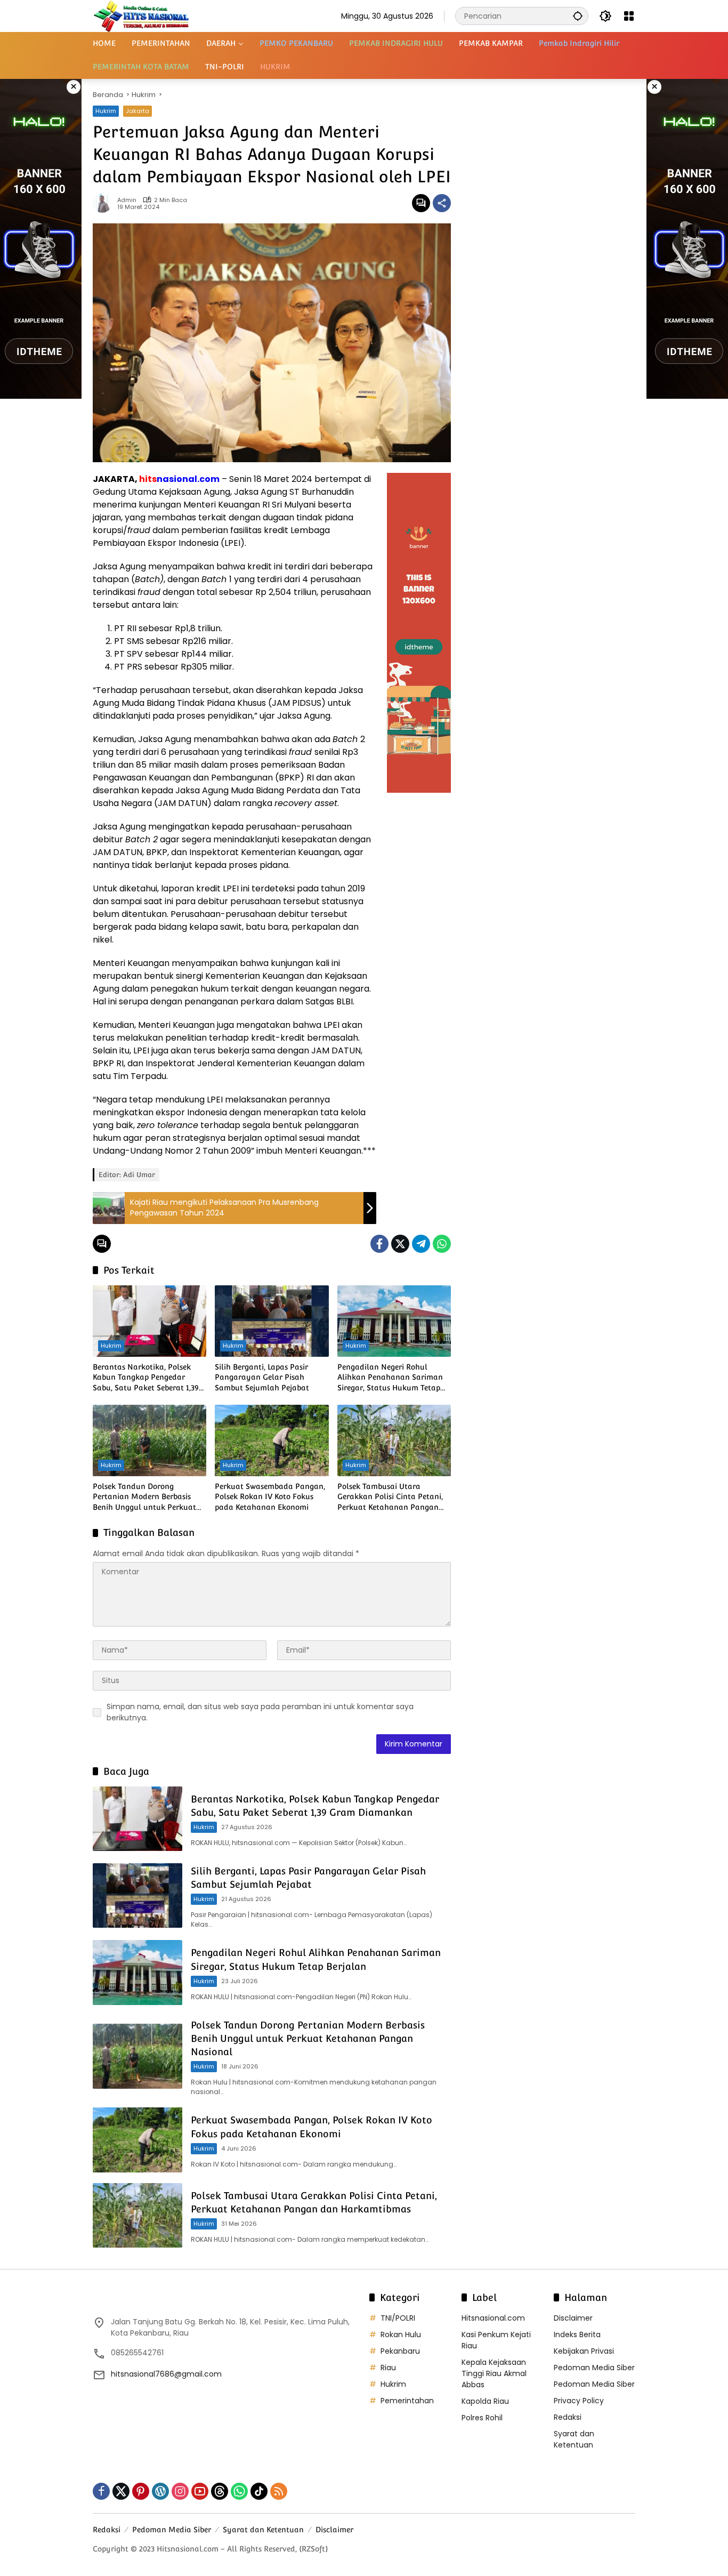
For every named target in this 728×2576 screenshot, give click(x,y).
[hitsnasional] (141, 15)
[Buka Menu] (629, 16)
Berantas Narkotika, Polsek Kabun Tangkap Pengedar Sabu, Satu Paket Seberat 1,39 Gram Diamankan (146, 1378)
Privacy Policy (579, 2401)
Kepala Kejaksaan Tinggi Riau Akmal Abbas (494, 2373)
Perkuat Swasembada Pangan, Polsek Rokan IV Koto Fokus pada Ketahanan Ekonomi (270, 1497)
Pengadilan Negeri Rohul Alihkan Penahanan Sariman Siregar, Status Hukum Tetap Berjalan (390, 1378)
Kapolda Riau (485, 2401)
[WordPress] (160, 2491)
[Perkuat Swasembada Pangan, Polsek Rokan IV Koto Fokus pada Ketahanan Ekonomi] (272, 1440)
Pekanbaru (400, 2351)
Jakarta (137, 111)
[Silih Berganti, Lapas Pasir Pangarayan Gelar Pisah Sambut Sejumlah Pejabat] (272, 1321)
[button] (578, 16)
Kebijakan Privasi (584, 2351)
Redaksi (568, 2417)
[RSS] (279, 2491)
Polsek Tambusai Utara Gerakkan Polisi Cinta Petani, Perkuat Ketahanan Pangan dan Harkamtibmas (390, 1498)
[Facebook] (379, 1244)
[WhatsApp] (442, 1244)
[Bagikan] (442, 203)
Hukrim (106, 111)
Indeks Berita (577, 2334)
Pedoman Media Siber (594, 2368)
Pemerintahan (407, 2401)
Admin (127, 200)
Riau (388, 2368)
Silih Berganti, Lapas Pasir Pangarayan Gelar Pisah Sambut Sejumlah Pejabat (262, 1377)
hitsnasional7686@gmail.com (166, 2374)
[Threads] (220, 2491)
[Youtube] (200, 2491)
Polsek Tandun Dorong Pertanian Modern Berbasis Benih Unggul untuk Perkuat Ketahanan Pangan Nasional (145, 1498)
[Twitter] (400, 1244)
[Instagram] (180, 2491)
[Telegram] (421, 1244)
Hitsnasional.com (493, 2318)
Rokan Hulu (401, 2334)
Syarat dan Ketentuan (574, 2439)
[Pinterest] (141, 2491)
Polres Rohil (482, 2418)
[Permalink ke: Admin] (105, 203)
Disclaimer (573, 2318)
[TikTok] (259, 2491)
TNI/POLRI (398, 2318)
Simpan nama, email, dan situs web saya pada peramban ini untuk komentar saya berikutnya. (260, 1712)
